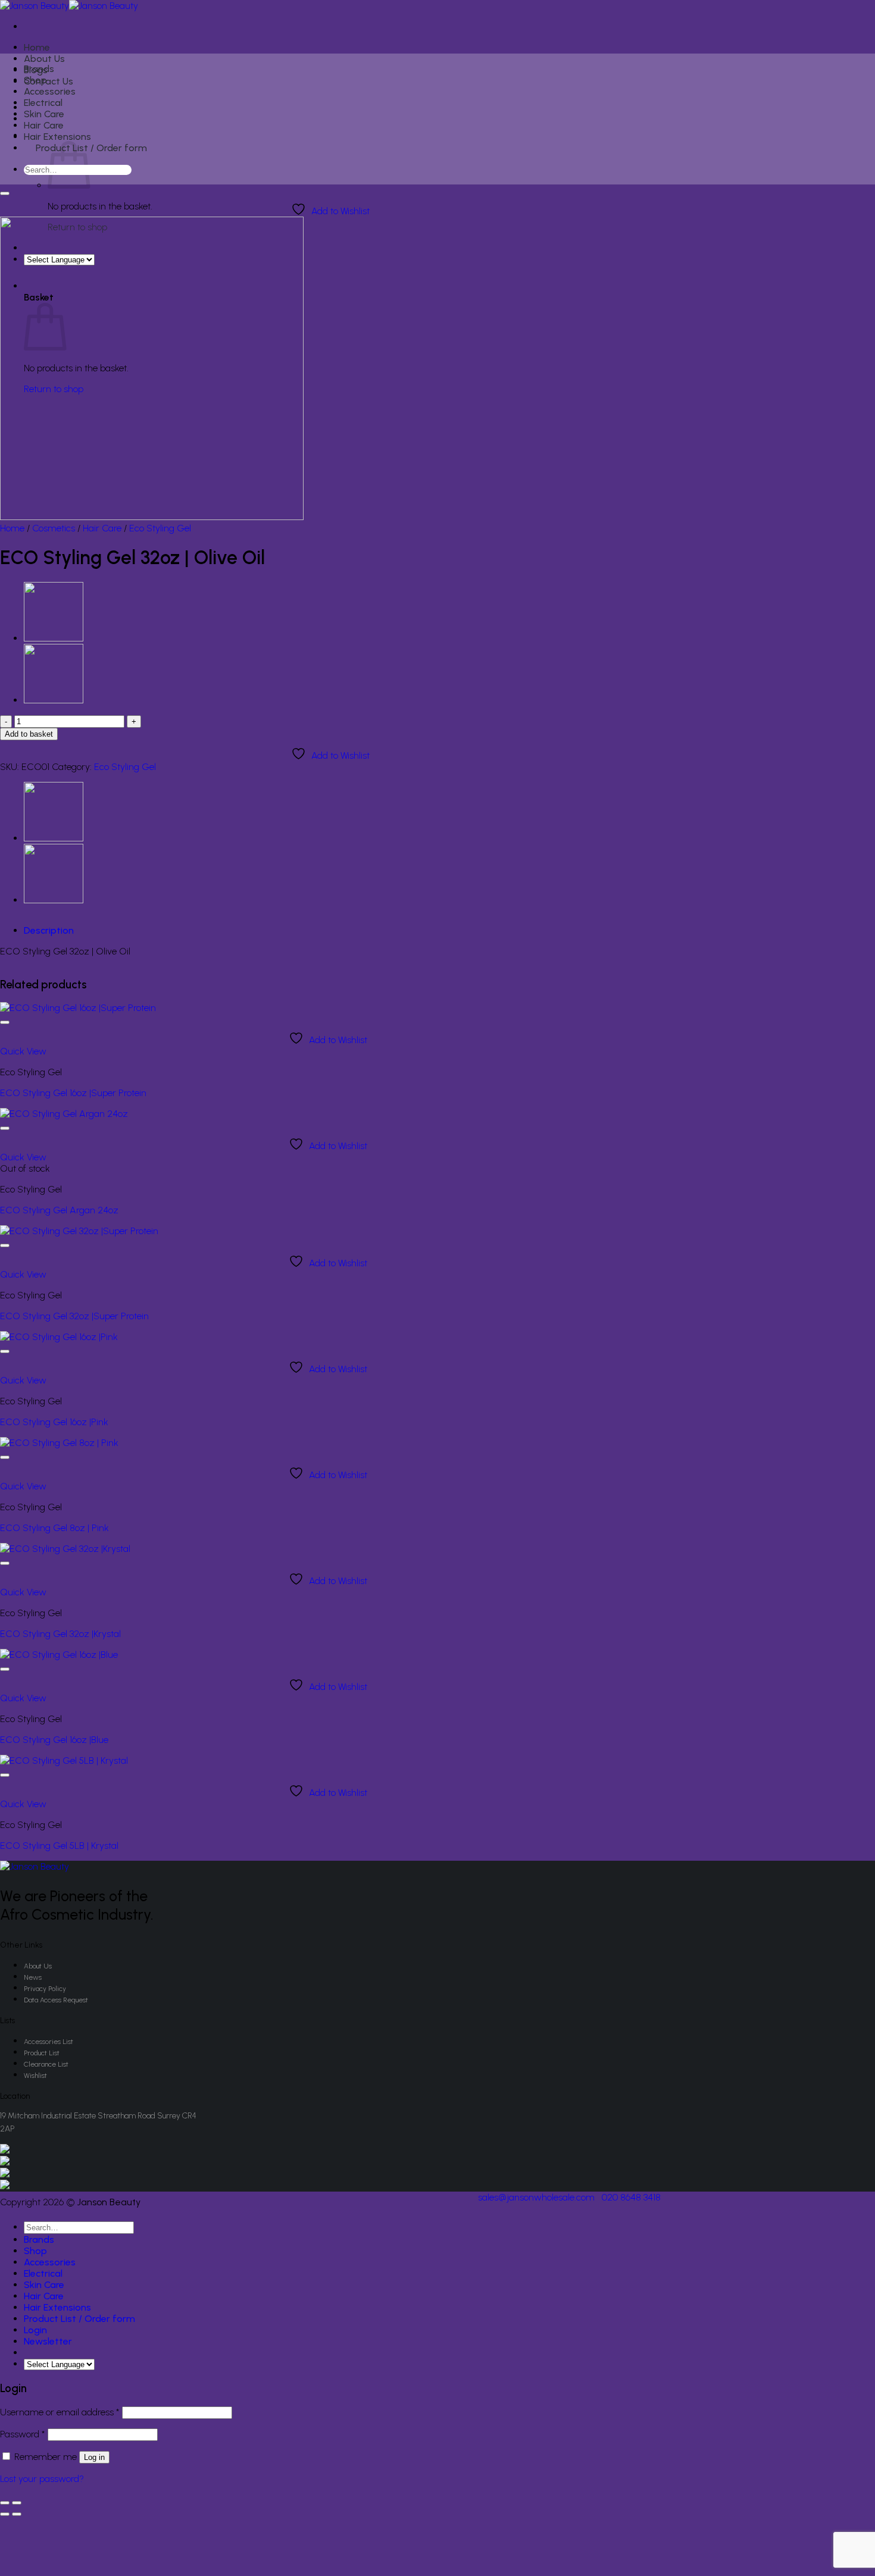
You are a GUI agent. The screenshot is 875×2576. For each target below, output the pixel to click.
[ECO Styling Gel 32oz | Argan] (54, 638)
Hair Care (44, 125)
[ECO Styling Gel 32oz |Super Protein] (79, 1231)
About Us (44, 59)
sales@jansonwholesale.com (536, 2197)
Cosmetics (54, 528)
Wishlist (35, 2076)
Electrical (43, 103)
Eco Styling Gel (160, 528)
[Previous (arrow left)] (5, 2514)
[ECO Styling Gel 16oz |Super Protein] (78, 1008)
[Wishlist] (5, 193)
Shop (35, 80)
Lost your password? (42, 2479)
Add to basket (29, 734)
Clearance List (46, 2064)
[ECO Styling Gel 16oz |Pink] (59, 1337)
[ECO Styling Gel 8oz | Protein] (54, 700)
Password (23, 2434)
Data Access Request (56, 2000)
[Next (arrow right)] (17, 2514)
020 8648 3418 (631, 2197)
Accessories (50, 91)
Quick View (23, 1051)
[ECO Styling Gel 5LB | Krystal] (64, 1760)
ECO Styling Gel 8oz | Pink (54, 1528)
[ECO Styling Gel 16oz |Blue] (59, 1655)
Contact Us (49, 81)
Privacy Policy (45, 1989)
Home (37, 47)
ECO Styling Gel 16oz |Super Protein (73, 1093)
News (33, 1977)
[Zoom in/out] (17, 2503)
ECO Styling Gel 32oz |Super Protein (74, 1316)
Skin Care (44, 114)
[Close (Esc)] (5, 2503)
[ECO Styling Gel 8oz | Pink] (59, 1443)
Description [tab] (49, 930)
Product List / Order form (91, 148)
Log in (94, 2457)
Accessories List (49, 2042)
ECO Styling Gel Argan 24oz (59, 1210)
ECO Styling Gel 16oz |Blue (54, 1740)
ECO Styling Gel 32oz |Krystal (60, 1634)
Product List (42, 2053)
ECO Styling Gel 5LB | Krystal (59, 1846)
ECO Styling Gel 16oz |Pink (54, 1422)
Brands (39, 69)
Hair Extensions (57, 137)
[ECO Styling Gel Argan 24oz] (64, 1114)
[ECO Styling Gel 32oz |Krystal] (65, 1549)
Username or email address (60, 2412)
